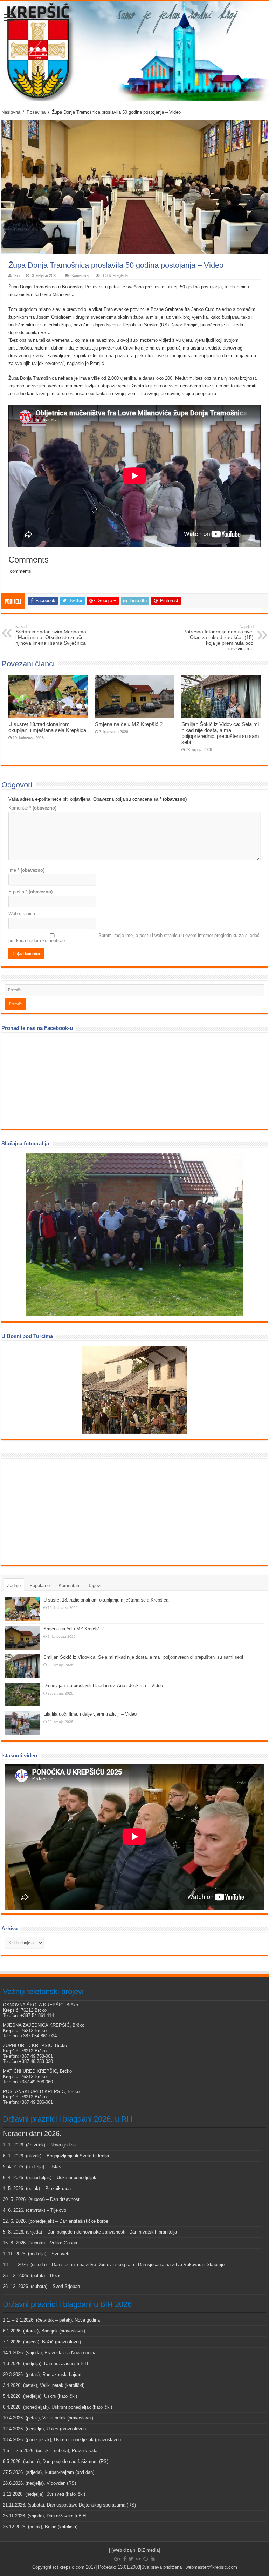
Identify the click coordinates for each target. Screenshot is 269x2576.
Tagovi (95, 1586)
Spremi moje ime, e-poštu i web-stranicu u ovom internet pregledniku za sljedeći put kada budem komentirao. (134, 938)
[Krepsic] (134, 51)
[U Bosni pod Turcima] (134, 1390)
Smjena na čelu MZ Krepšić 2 (129, 724)
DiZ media (148, 2550)
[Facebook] (125, 2559)
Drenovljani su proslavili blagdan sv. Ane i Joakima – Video (103, 1686)
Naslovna (11, 112)
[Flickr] (138, 2559)
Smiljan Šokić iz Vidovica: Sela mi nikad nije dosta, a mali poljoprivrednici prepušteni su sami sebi (221, 733)
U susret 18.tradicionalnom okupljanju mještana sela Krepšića (47, 727)
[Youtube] (153, 2559)
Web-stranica (22, 914)
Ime (26, 870)
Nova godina (63, 2145)
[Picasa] (146, 2559)
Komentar (32, 808)
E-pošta (30, 892)
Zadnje (14, 1586)
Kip (17, 275)
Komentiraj (80, 275)
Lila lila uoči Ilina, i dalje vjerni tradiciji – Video (90, 1714)
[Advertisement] (57, 1511)
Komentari (69, 1586)
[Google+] (117, 2559)
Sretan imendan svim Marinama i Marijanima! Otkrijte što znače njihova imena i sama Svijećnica (51, 635)
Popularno (40, 1586)
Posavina (36, 112)
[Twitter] (131, 2559)
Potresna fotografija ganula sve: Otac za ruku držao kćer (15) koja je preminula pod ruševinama (218, 638)
